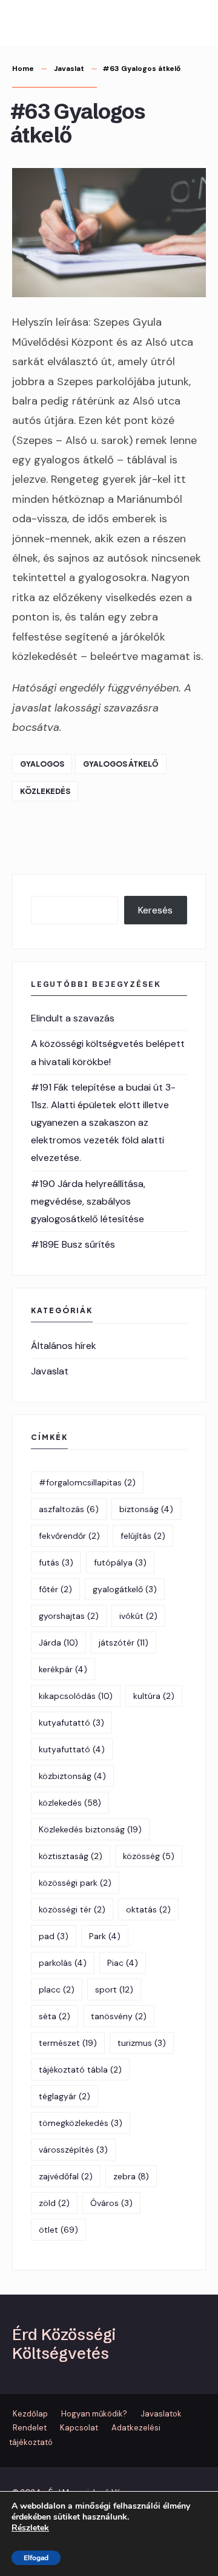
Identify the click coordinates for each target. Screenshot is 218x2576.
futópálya (120, 1562)
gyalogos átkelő (121, 764)
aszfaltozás (69, 1509)
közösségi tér (72, 1909)
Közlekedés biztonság (90, 1829)
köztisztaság (71, 1856)
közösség (149, 1856)
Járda (58, 1643)
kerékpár (63, 1669)
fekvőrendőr (69, 1536)
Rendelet (30, 2428)
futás (56, 1562)
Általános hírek (64, 1346)
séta (54, 2016)
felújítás (143, 1536)
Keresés (155, 910)
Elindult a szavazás (73, 1018)
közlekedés (45, 791)
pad (54, 1936)
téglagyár (64, 2096)
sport (114, 1989)
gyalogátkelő (125, 1589)
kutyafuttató (72, 1749)
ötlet (58, 2230)
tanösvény (119, 2016)
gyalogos (42, 764)
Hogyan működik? (94, 2414)
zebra (131, 2176)
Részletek (30, 2528)
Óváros (111, 2203)
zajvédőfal (66, 2176)
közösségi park (75, 1883)
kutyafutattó (71, 1723)
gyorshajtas (69, 1616)
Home (23, 69)
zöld (54, 2203)
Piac (123, 1963)
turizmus (142, 2043)
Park (105, 1936)
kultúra (154, 1696)
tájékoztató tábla (80, 2070)
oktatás (148, 1909)
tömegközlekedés (81, 2123)
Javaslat (69, 69)
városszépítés (73, 2150)
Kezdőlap (30, 2414)
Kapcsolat (79, 2428)
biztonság (146, 1509)
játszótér (124, 1643)
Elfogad (36, 2558)
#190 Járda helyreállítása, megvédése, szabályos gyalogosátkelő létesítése (88, 1201)
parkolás (63, 1963)
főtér (55, 1589)
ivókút (138, 1616)
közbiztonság (72, 1776)
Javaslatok (161, 2414)
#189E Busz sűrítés (73, 1244)
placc (57, 1989)
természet (68, 2043)
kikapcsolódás (76, 1696)
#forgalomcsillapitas (87, 1482)
